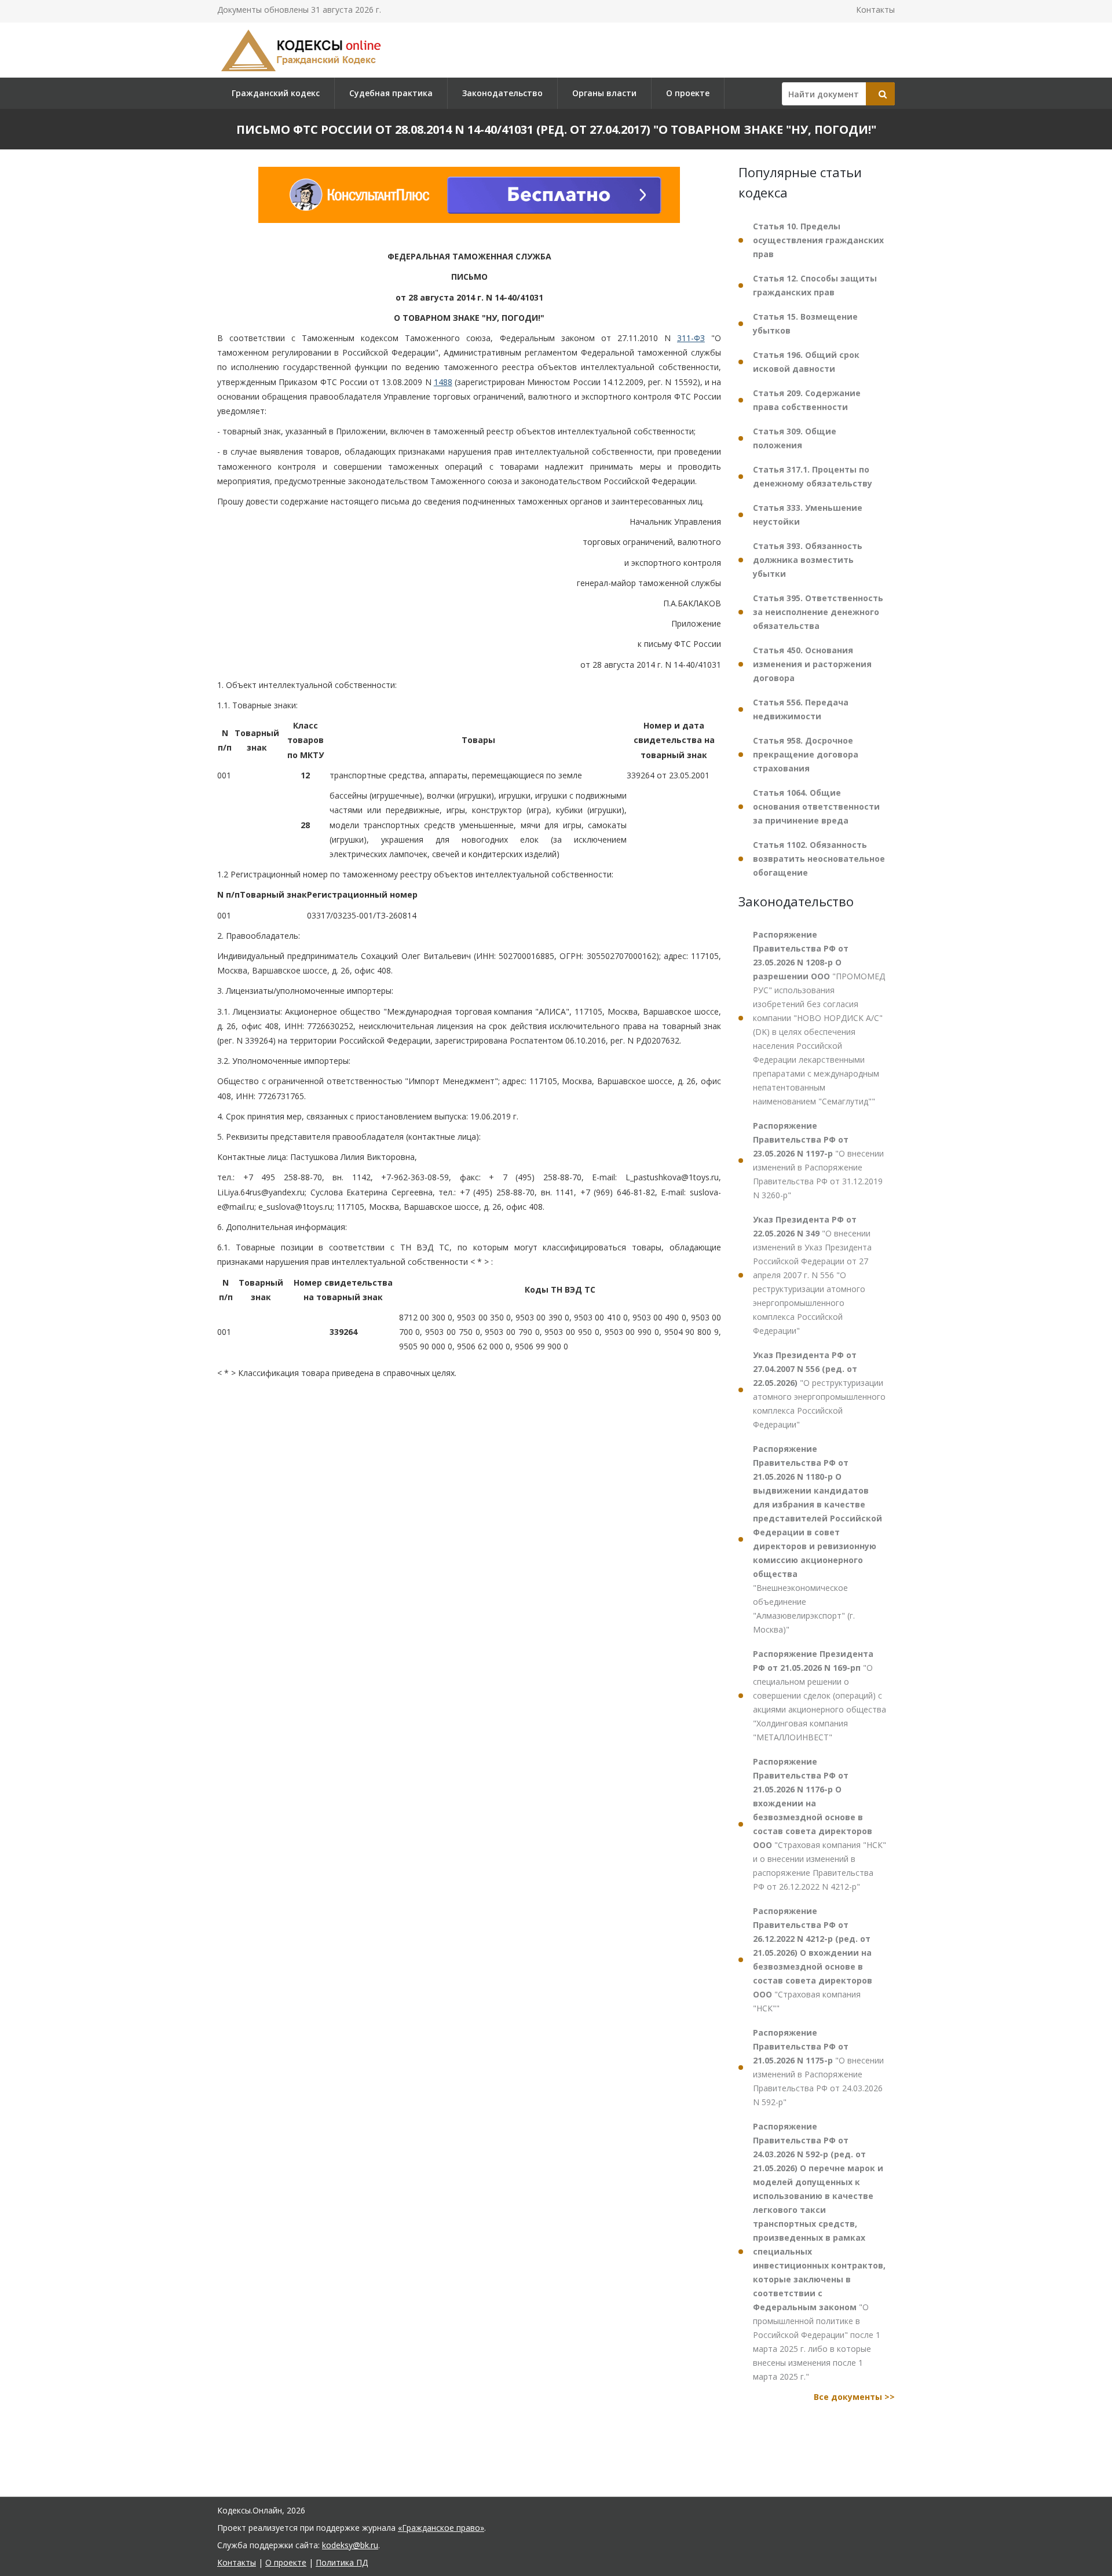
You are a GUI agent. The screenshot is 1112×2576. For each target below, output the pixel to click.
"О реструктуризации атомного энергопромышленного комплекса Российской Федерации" (819, 1390)
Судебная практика (391, 93)
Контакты (875, 10)
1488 (443, 382)
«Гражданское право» (441, 2528)
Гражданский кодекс (276, 93)
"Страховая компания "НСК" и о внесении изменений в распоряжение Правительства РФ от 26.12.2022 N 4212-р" (820, 1824)
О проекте (688, 93)
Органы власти (604, 93)
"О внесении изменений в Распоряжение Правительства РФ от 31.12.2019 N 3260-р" (818, 1160)
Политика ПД (342, 2562)
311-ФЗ (691, 338)
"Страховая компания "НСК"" (813, 1960)
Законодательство (502, 93)
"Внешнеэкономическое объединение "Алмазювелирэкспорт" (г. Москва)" (817, 1539)
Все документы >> (854, 2397)
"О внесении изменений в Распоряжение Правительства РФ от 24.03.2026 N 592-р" (818, 2067)
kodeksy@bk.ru (350, 2545)
